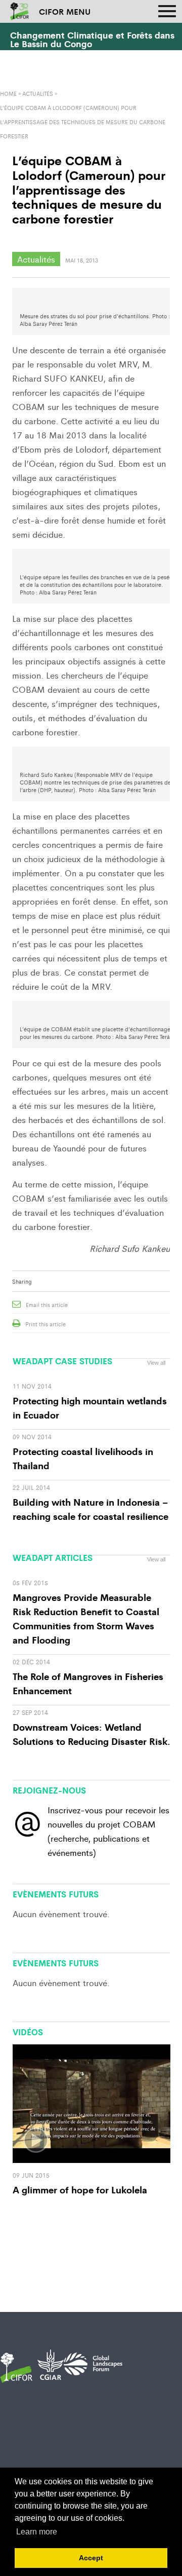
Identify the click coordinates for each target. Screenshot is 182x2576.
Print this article (45, 1324)
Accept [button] (91, 2558)
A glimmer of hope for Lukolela (80, 2189)
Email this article (47, 1304)
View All (156, 1889)
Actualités (38, 93)
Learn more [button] (37, 2532)
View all (156, 1363)
